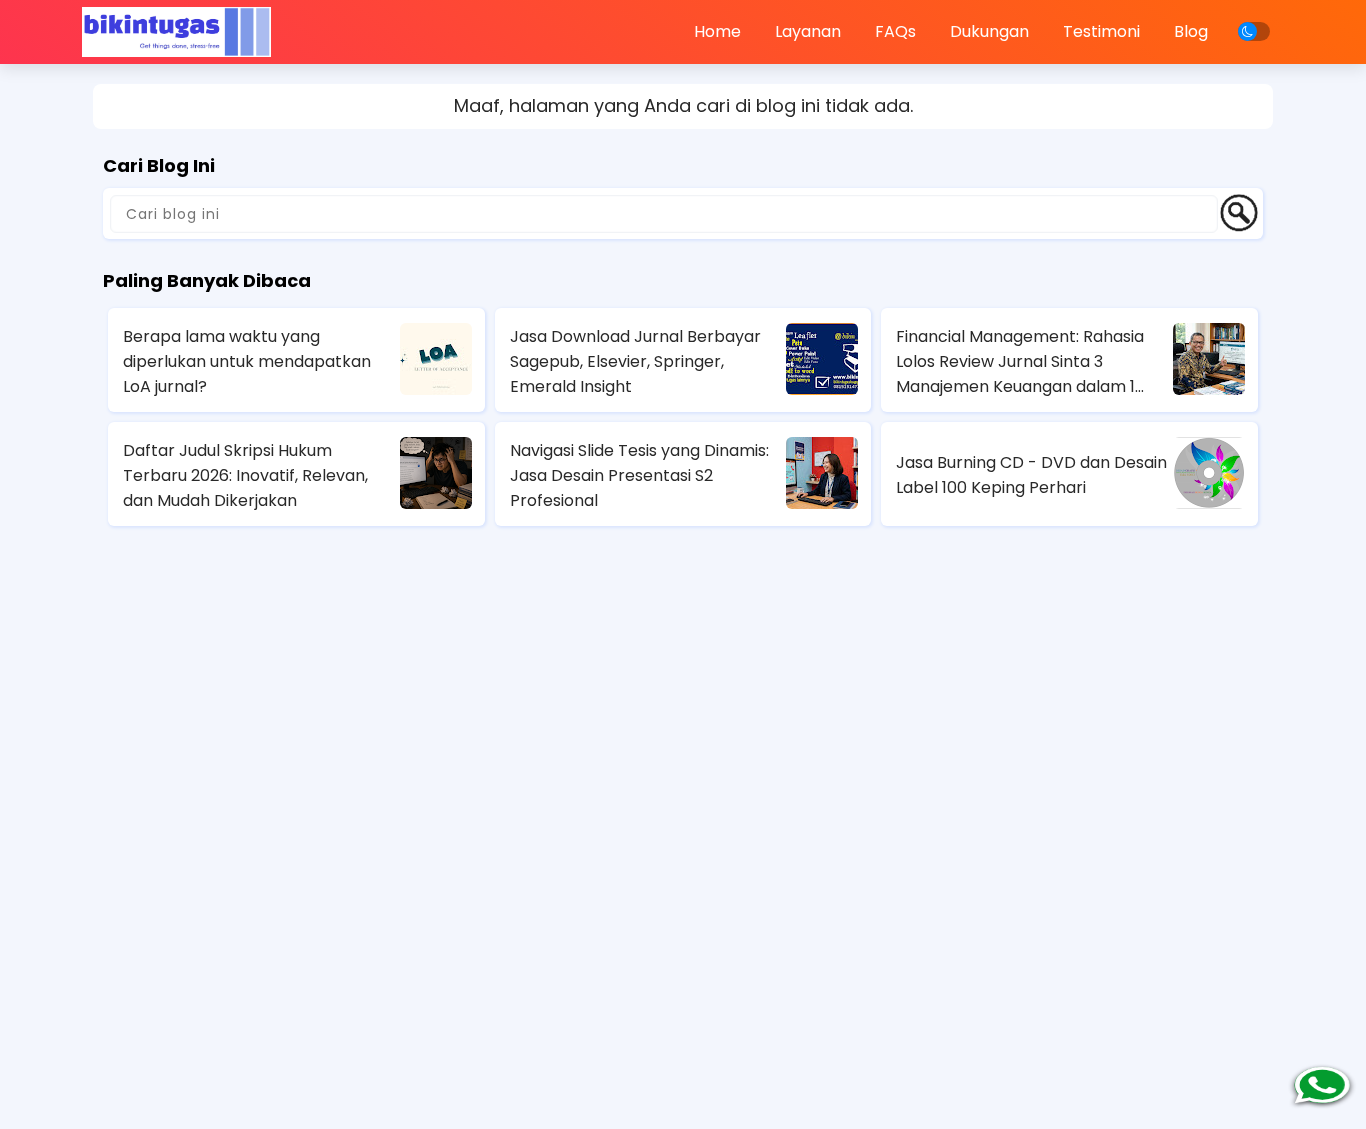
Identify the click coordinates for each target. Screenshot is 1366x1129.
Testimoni (1101, 31)
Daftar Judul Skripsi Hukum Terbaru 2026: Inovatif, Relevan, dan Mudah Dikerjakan (245, 475)
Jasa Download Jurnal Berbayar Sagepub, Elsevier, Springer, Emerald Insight (635, 361)
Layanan (808, 31)
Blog (1191, 31)
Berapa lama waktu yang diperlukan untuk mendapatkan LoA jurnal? (247, 361)
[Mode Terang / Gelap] (1254, 31)
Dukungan (989, 31)
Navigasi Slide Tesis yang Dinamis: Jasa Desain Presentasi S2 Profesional (639, 475)
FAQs (895, 31)
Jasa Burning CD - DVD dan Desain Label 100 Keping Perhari (1031, 475)
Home (717, 31)
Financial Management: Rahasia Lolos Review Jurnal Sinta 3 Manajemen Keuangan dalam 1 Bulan (1020, 362)
